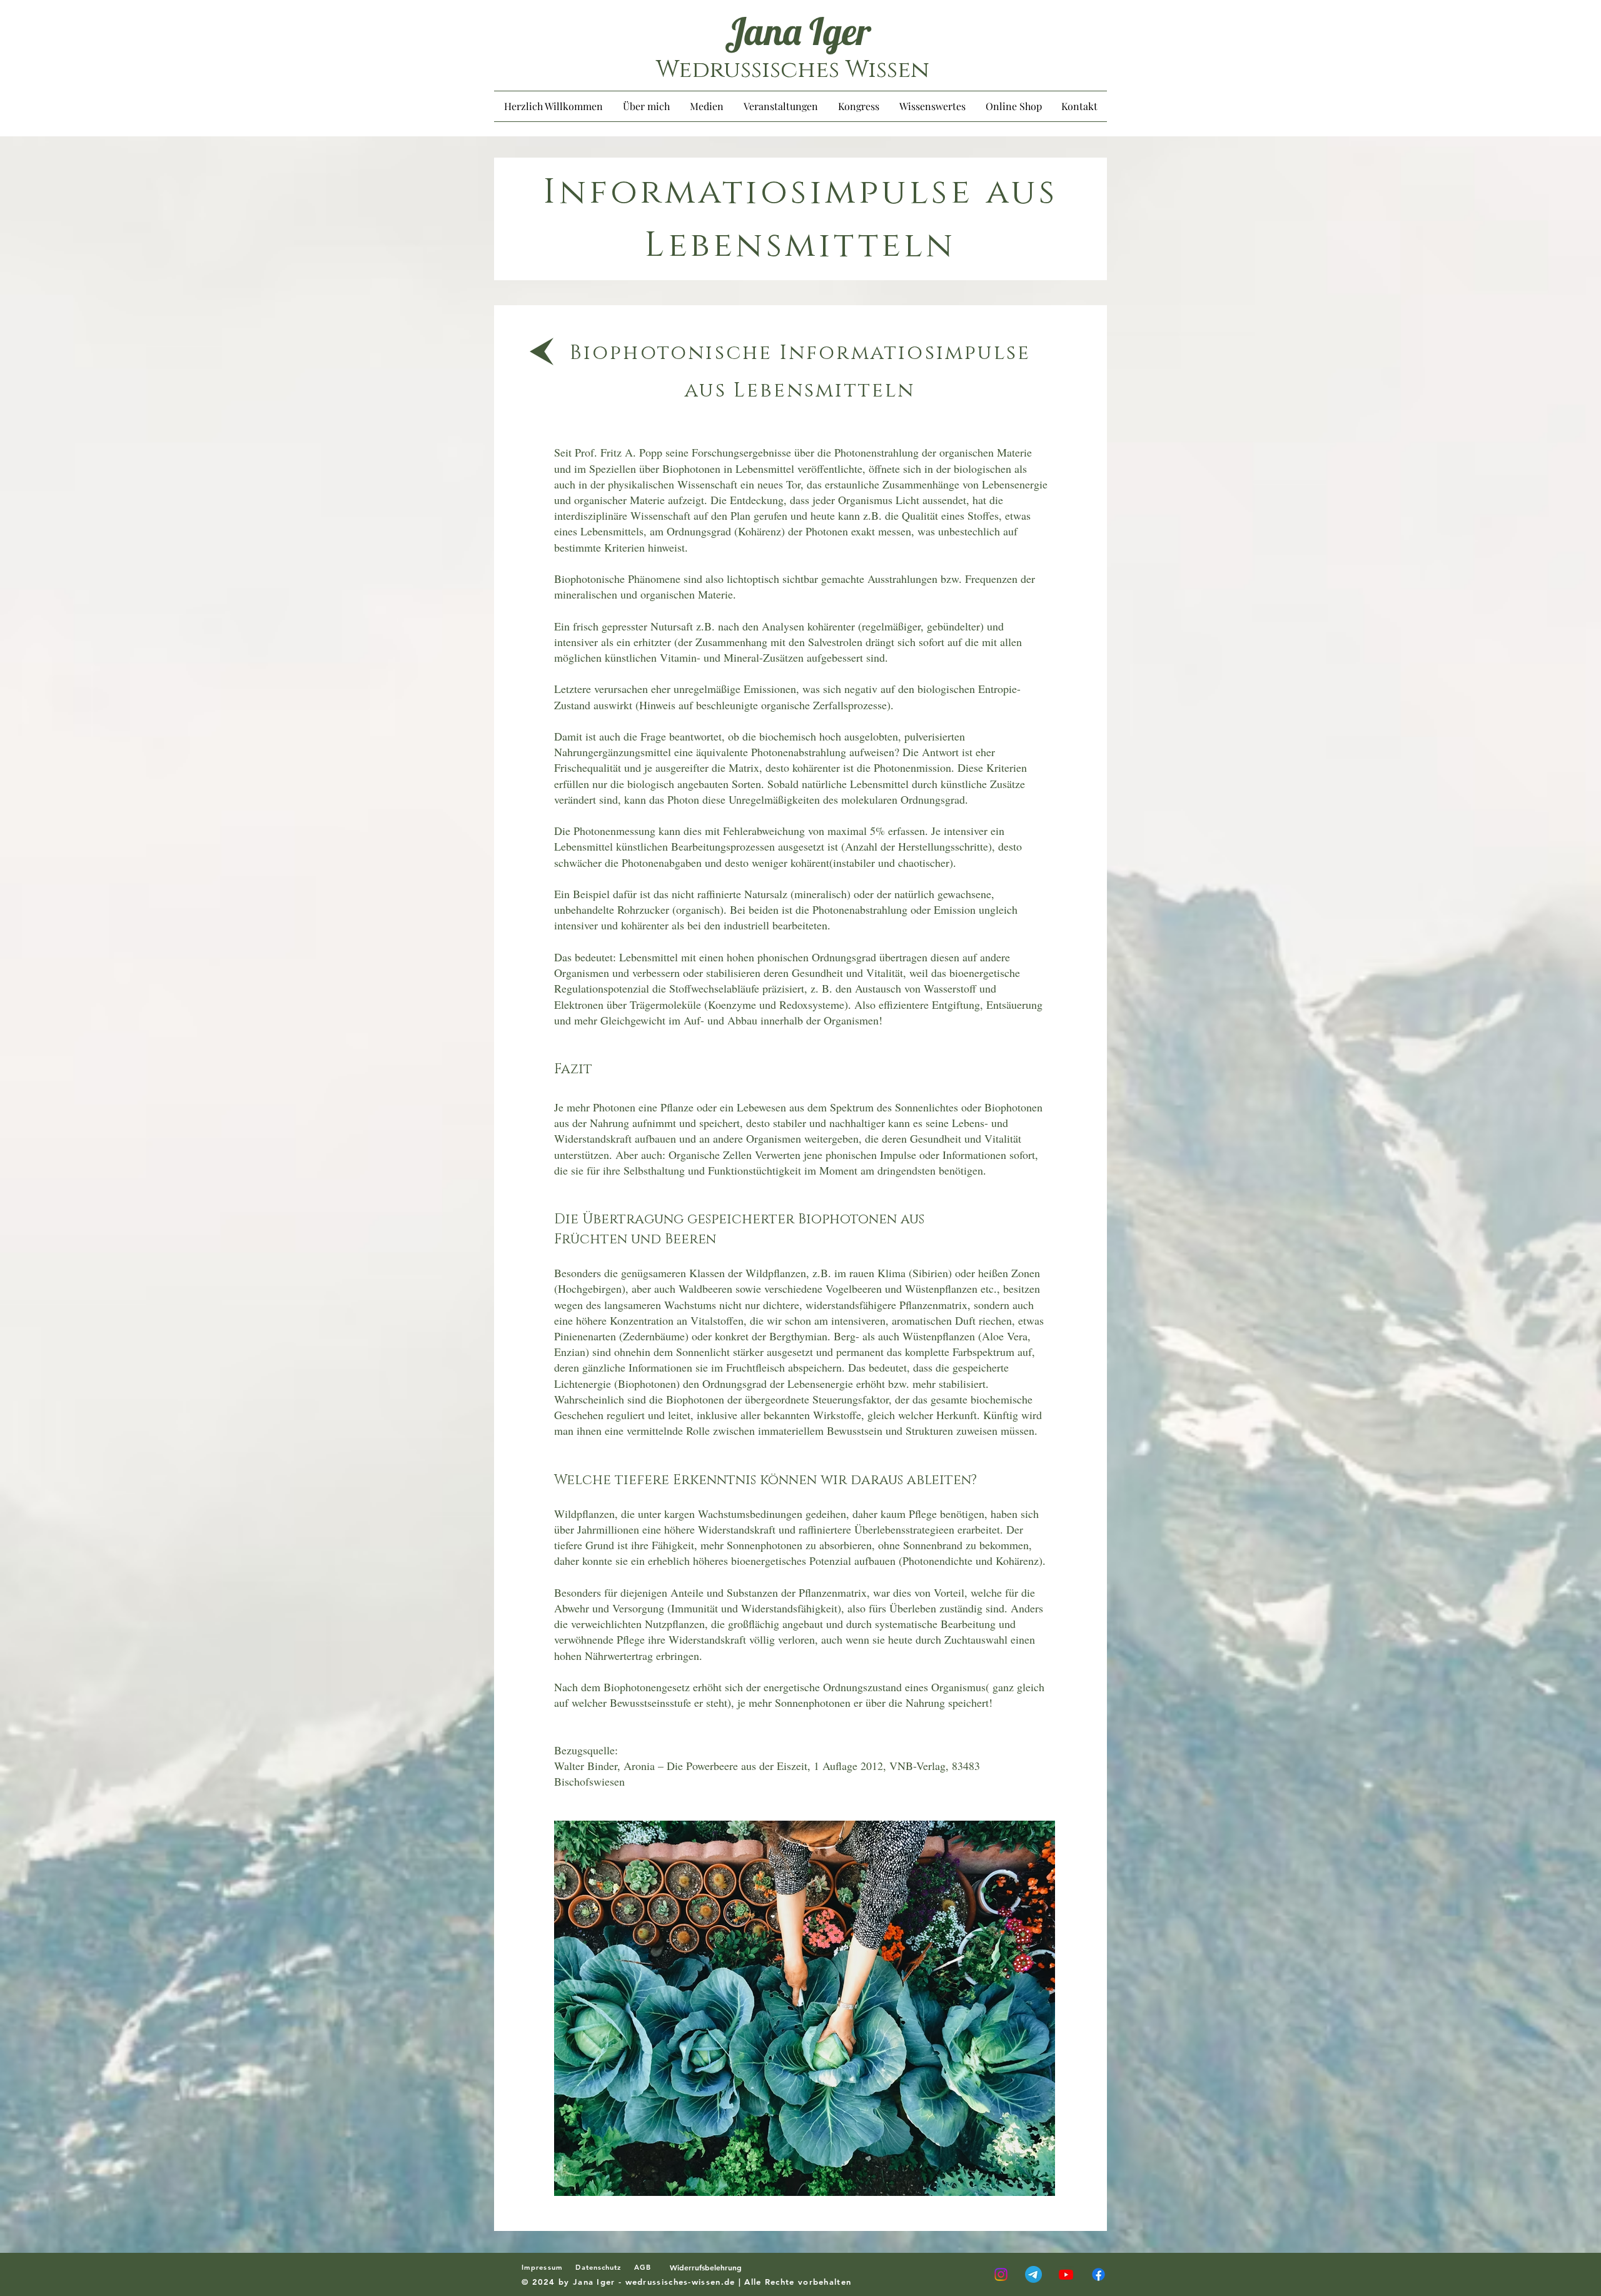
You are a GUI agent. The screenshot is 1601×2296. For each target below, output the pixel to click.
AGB (648, 2267)
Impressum (548, 2267)
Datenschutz (598, 2267)
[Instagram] (1001, 2274)
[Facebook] (1098, 2274)
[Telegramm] (1033, 2274)
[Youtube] (1066, 2274)
